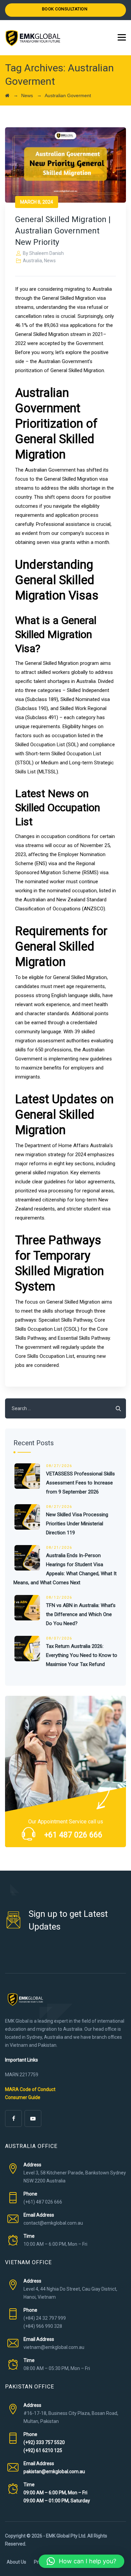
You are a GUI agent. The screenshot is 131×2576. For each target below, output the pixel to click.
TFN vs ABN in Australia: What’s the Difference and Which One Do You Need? (81, 1614)
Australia (32, 261)
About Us (16, 2562)
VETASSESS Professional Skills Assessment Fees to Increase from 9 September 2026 (80, 1483)
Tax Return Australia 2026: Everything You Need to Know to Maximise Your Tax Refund (82, 1655)
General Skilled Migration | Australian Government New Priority (63, 231)
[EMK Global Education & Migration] (33, 38)
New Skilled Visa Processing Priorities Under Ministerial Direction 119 (77, 1524)
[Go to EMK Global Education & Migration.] (7, 95)
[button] (81, 2561)
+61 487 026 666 (73, 1835)
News (50, 261)
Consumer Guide (23, 2097)
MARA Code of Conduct (30, 2089)
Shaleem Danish (47, 253)
